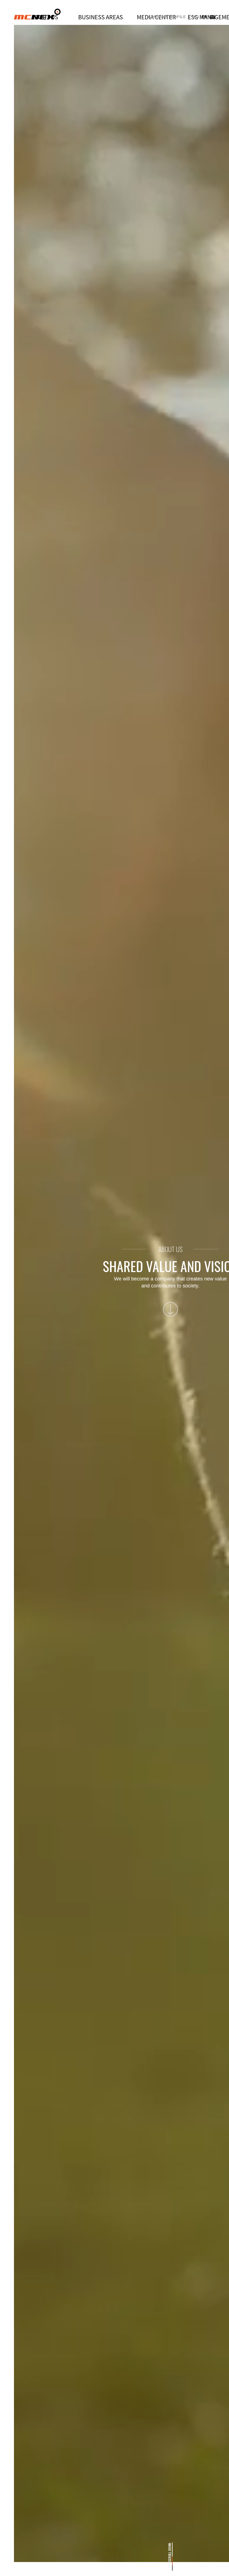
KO (196, 17)
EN (204, 17)
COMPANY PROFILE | (169, 17)
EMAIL (212, 17)
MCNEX (37, 14)
